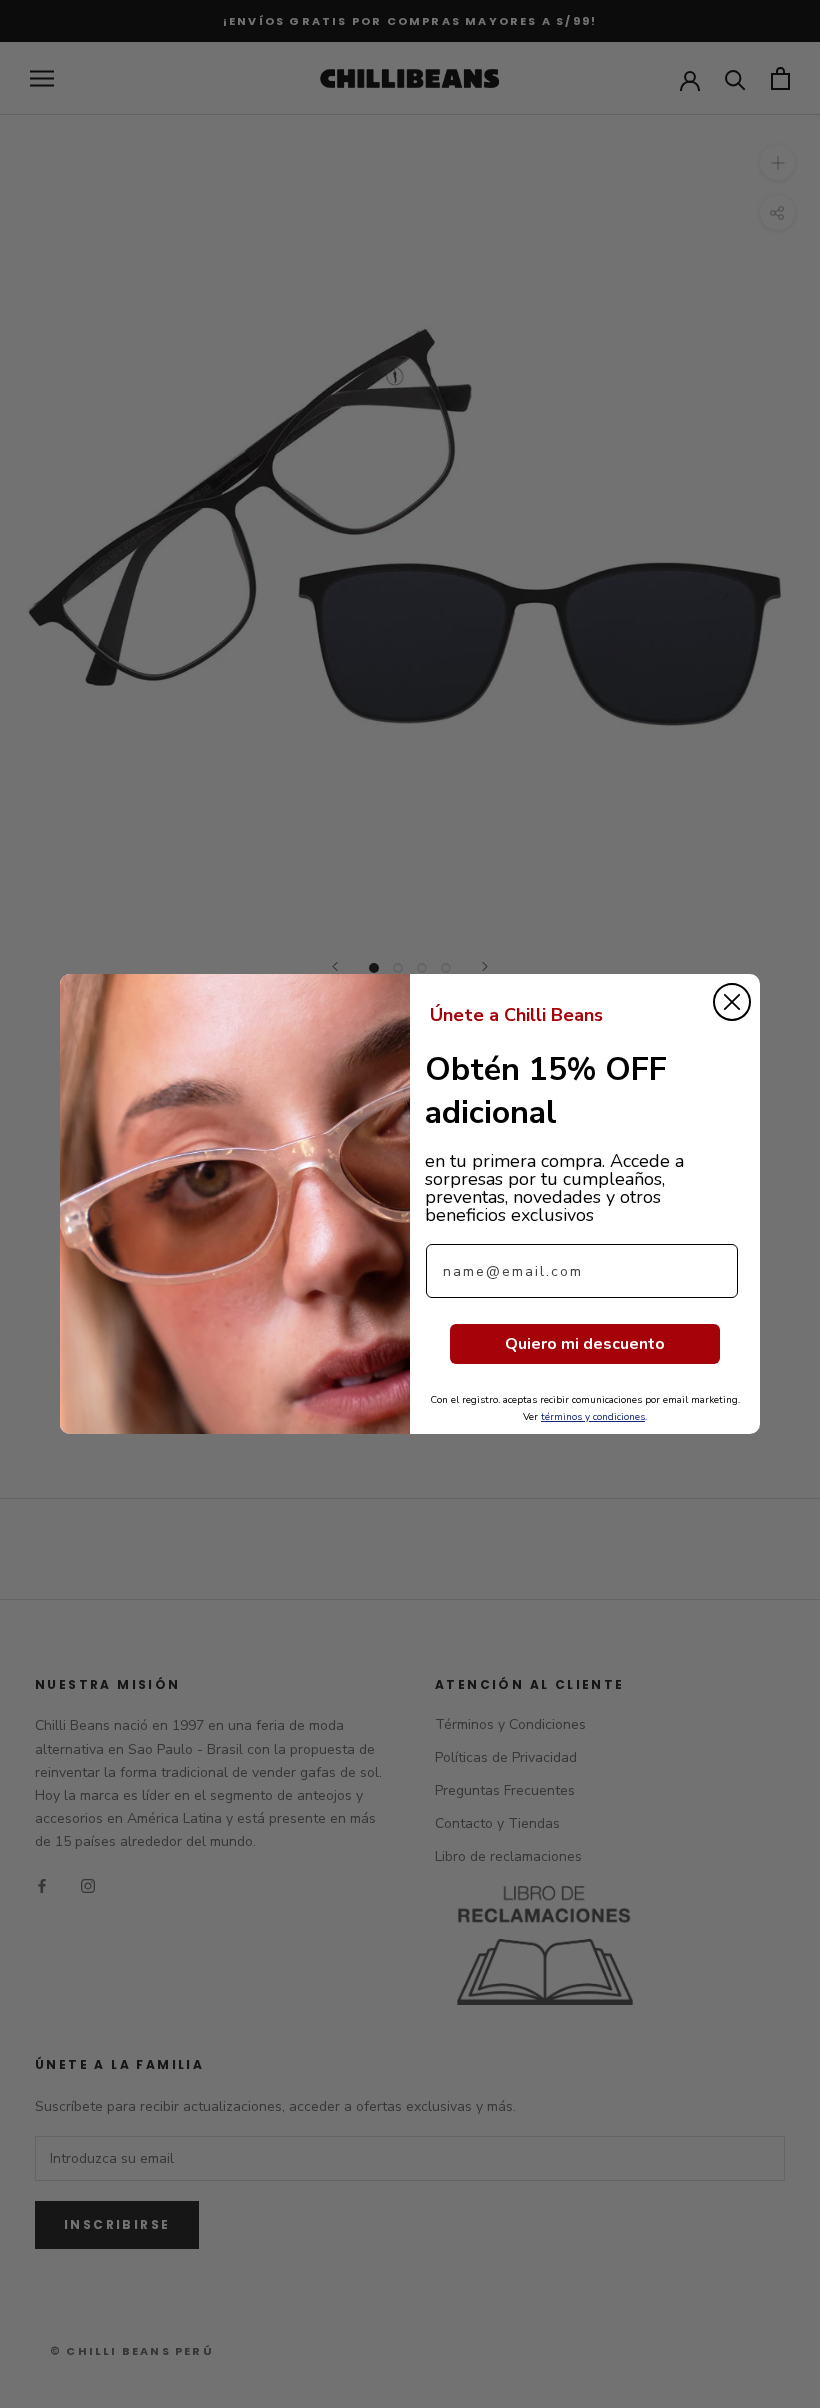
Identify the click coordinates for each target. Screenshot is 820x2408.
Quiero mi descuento (585, 1344)
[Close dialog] (732, 1002)
